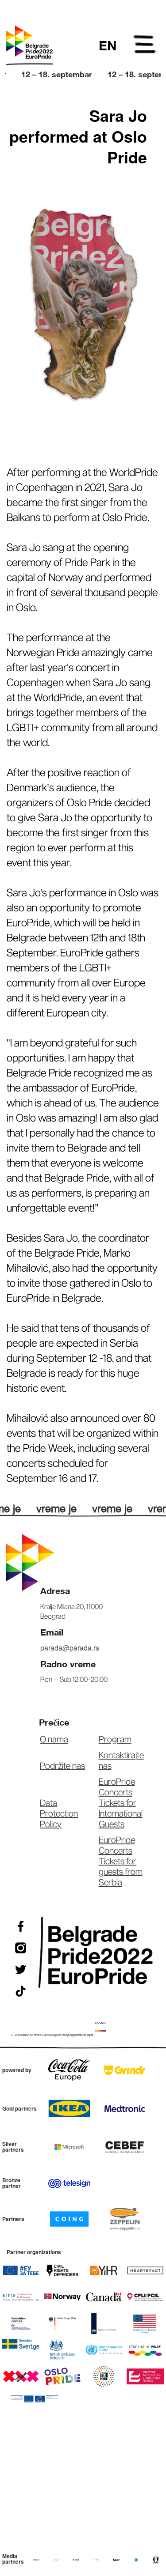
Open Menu (145, 46)
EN (108, 45)
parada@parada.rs (70, 1648)
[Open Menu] (145, 46)
